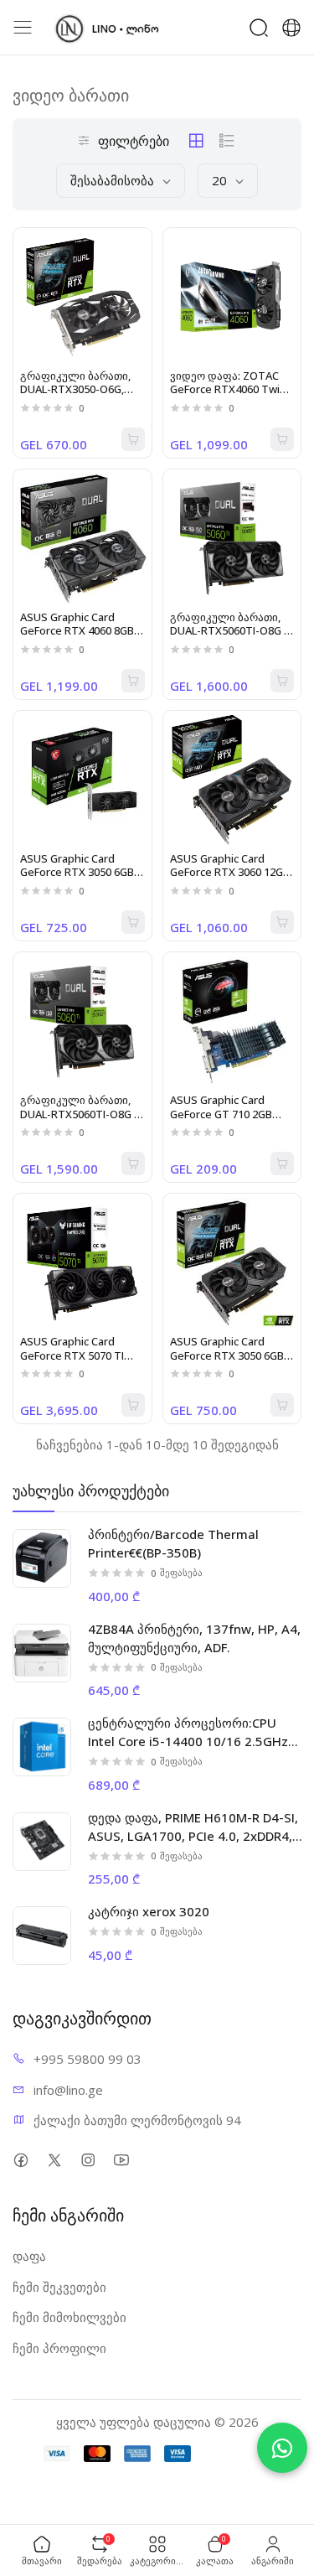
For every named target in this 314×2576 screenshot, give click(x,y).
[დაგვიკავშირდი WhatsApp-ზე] (282, 2448)
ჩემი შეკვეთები (59, 2287)
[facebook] (21, 2160)
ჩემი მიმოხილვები (69, 2317)
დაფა (29, 2256)
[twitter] (54, 2160)
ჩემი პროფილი (59, 2348)
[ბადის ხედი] (196, 141)
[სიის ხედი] (227, 141)
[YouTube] (121, 2160)
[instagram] (88, 2160)
